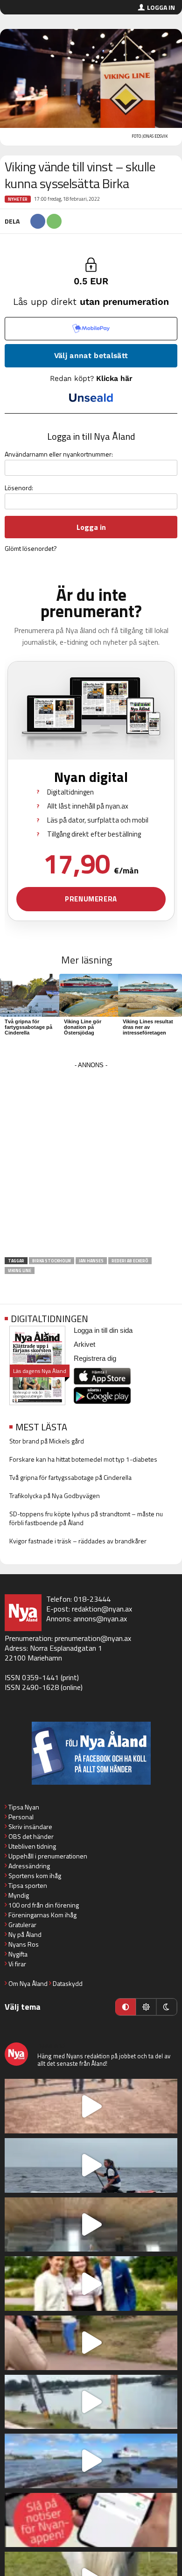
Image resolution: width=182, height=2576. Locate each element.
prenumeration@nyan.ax (93, 1638)
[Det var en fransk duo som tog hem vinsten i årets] (91, 2402)
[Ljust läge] (146, 2007)
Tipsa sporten (28, 1885)
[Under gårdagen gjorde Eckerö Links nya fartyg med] (91, 2461)
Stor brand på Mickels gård (47, 1441)
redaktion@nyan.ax (102, 1609)
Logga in (161, 7)
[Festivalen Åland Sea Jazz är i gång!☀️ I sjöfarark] (91, 2225)
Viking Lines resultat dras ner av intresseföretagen (148, 1027)
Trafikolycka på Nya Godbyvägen (55, 1496)
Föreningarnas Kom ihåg (42, 1915)
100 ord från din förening (44, 1905)
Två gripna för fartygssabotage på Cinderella (28, 1027)
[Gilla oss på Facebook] (91, 1753)
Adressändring (29, 1866)
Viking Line (20, 1270)
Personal (21, 1817)
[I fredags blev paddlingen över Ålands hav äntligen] (91, 2165)
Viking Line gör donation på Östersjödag (83, 1027)
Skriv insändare (30, 1826)
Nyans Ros (24, 1944)
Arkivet (84, 1344)
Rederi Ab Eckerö (130, 1261)
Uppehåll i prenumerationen (48, 1856)
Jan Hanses (91, 1261)
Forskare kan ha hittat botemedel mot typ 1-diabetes (83, 1459)
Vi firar (17, 1964)
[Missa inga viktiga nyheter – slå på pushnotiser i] (91, 2520)
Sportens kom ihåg (35, 1876)
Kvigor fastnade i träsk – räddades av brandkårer (78, 1541)
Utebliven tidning (32, 1846)
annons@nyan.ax (100, 1619)
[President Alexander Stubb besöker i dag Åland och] (91, 2343)
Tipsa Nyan (24, 1807)
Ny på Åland (25, 1934)
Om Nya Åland (28, 1983)
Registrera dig (95, 1358)
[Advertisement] (91, 1162)
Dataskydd (68, 1983)
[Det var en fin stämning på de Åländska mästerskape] (91, 2106)
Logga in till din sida (103, 1330)
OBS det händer (31, 1836)
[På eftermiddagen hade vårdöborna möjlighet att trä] (91, 2284)
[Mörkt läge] (167, 2007)
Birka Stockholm (52, 1261)
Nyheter (18, 199)
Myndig (19, 1895)
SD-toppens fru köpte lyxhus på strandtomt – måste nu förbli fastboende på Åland (86, 1518)
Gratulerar (22, 1925)
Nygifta (18, 1954)
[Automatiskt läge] (126, 2007)
